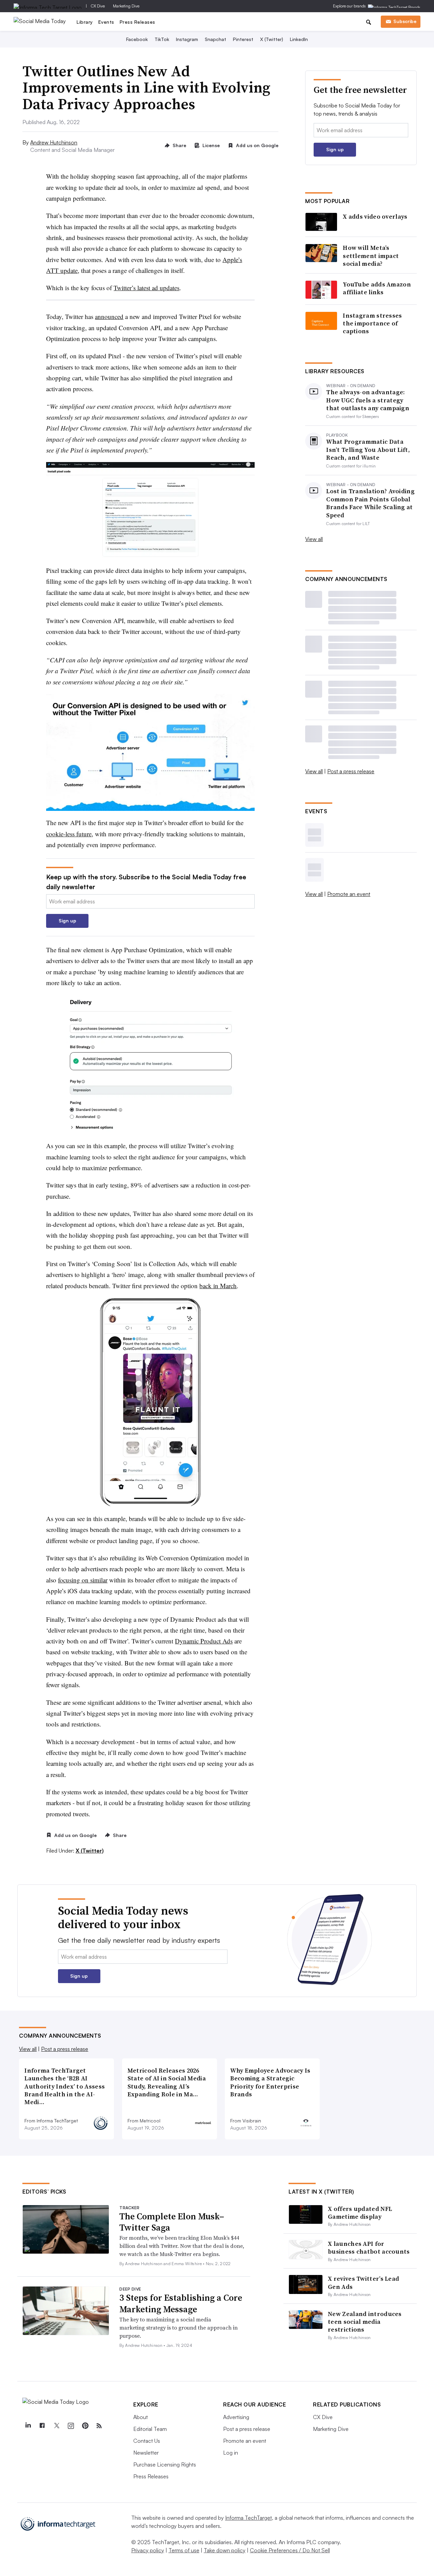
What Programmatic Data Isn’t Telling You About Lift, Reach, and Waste (368, 450)
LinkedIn (299, 39)
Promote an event (349, 894)
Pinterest (243, 39)
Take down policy (225, 2550)
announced (109, 316)
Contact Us (147, 2441)
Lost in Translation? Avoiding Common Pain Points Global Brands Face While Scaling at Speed (370, 503)
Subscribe (405, 21)
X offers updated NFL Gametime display (360, 2213)
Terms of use (184, 2550)
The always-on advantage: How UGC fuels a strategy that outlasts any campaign (368, 400)
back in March (218, 1286)
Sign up (67, 921)
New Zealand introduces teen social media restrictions (365, 2322)
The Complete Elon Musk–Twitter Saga (172, 2222)
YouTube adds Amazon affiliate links (377, 288)
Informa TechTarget (249, 2518)
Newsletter (146, 2453)
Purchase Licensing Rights (165, 2464)
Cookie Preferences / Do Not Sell (290, 2550)
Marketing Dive (126, 6)
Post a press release (351, 771)
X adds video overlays (375, 216)
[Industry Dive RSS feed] (99, 2426)
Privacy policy (148, 2550)
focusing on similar (83, 1580)
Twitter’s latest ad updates (146, 288)
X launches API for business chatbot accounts (369, 2248)
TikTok (162, 39)
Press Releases (137, 22)
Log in (231, 2453)
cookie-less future (69, 834)
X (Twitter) (272, 39)
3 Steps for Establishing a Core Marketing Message (181, 2303)
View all (314, 539)
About (141, 2417)
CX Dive (98, 6)
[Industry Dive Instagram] (71, 2426)
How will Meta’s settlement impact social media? (371, 256)
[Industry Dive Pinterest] (85, 2426)
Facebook (137, 39)
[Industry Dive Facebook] (42, 2426)
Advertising (236, 2417)
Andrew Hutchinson (54, 142)
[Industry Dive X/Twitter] (56, 2426)
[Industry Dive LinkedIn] (28, 2426)
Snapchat (215, 39)
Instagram (187, 39)
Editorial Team (150, 2429)
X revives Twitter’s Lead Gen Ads (363, 2282)
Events (106, 22)
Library (85, 22)
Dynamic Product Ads (204, 1641)
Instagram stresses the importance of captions (372, 323)
